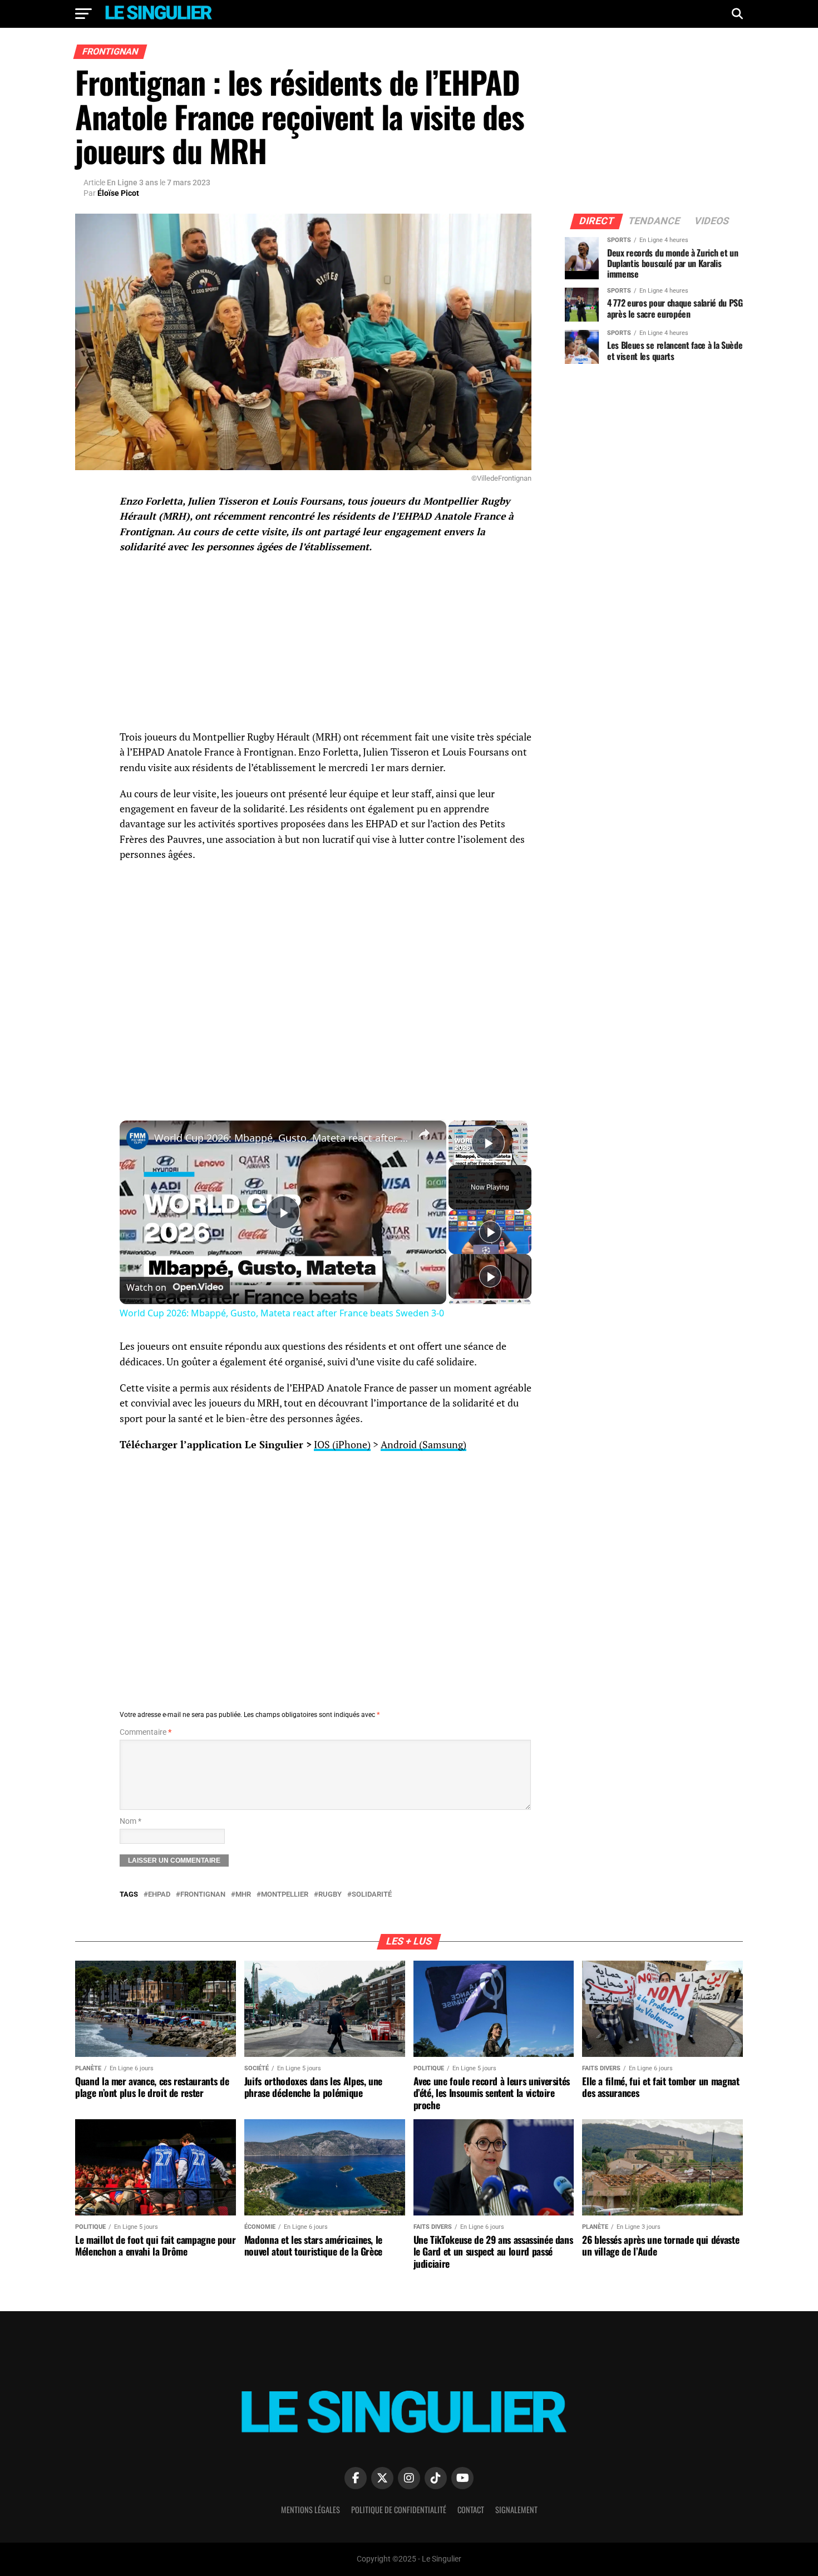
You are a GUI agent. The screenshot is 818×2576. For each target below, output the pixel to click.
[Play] (490, 1232)
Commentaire (146, 1732)
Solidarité (372, 1895)
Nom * (130, 1821)
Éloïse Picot (118, 193)
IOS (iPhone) (342, 1445)
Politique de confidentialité (399, 2510)
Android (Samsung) (423, 1445)
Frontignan (203, 1895)
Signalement (516, 2510)
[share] (424, 1133)
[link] (137, 1138)
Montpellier (285, 1895)
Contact (471, 2510)
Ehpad (159, 1895)
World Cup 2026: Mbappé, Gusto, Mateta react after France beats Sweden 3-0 (281, 1138)
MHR (243, 1895)
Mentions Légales (311, 2510)
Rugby (330, 1895)
